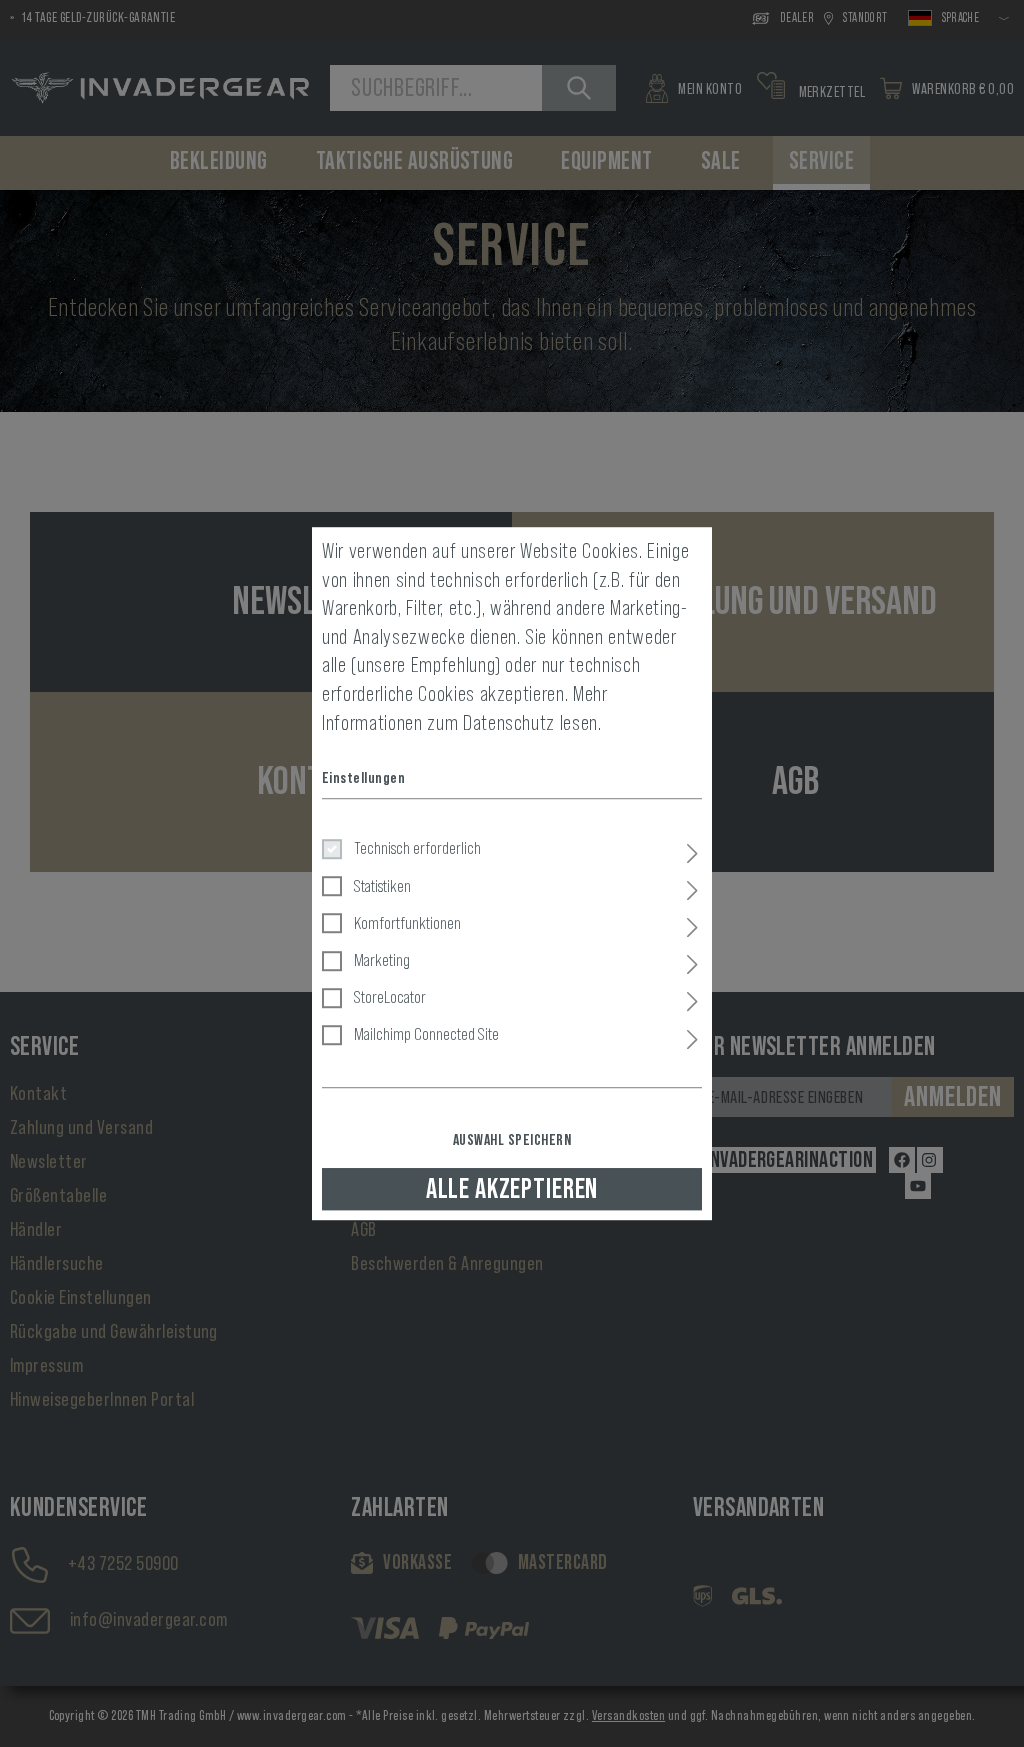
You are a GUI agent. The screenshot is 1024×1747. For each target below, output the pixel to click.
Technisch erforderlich (417, 849)
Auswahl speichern (512, 1140)
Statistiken (382, 886)
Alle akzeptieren (512, 1189)
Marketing (382, 960)
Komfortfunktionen (407, 923)
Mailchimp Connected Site (426, 1035)
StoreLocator (390, 997)
